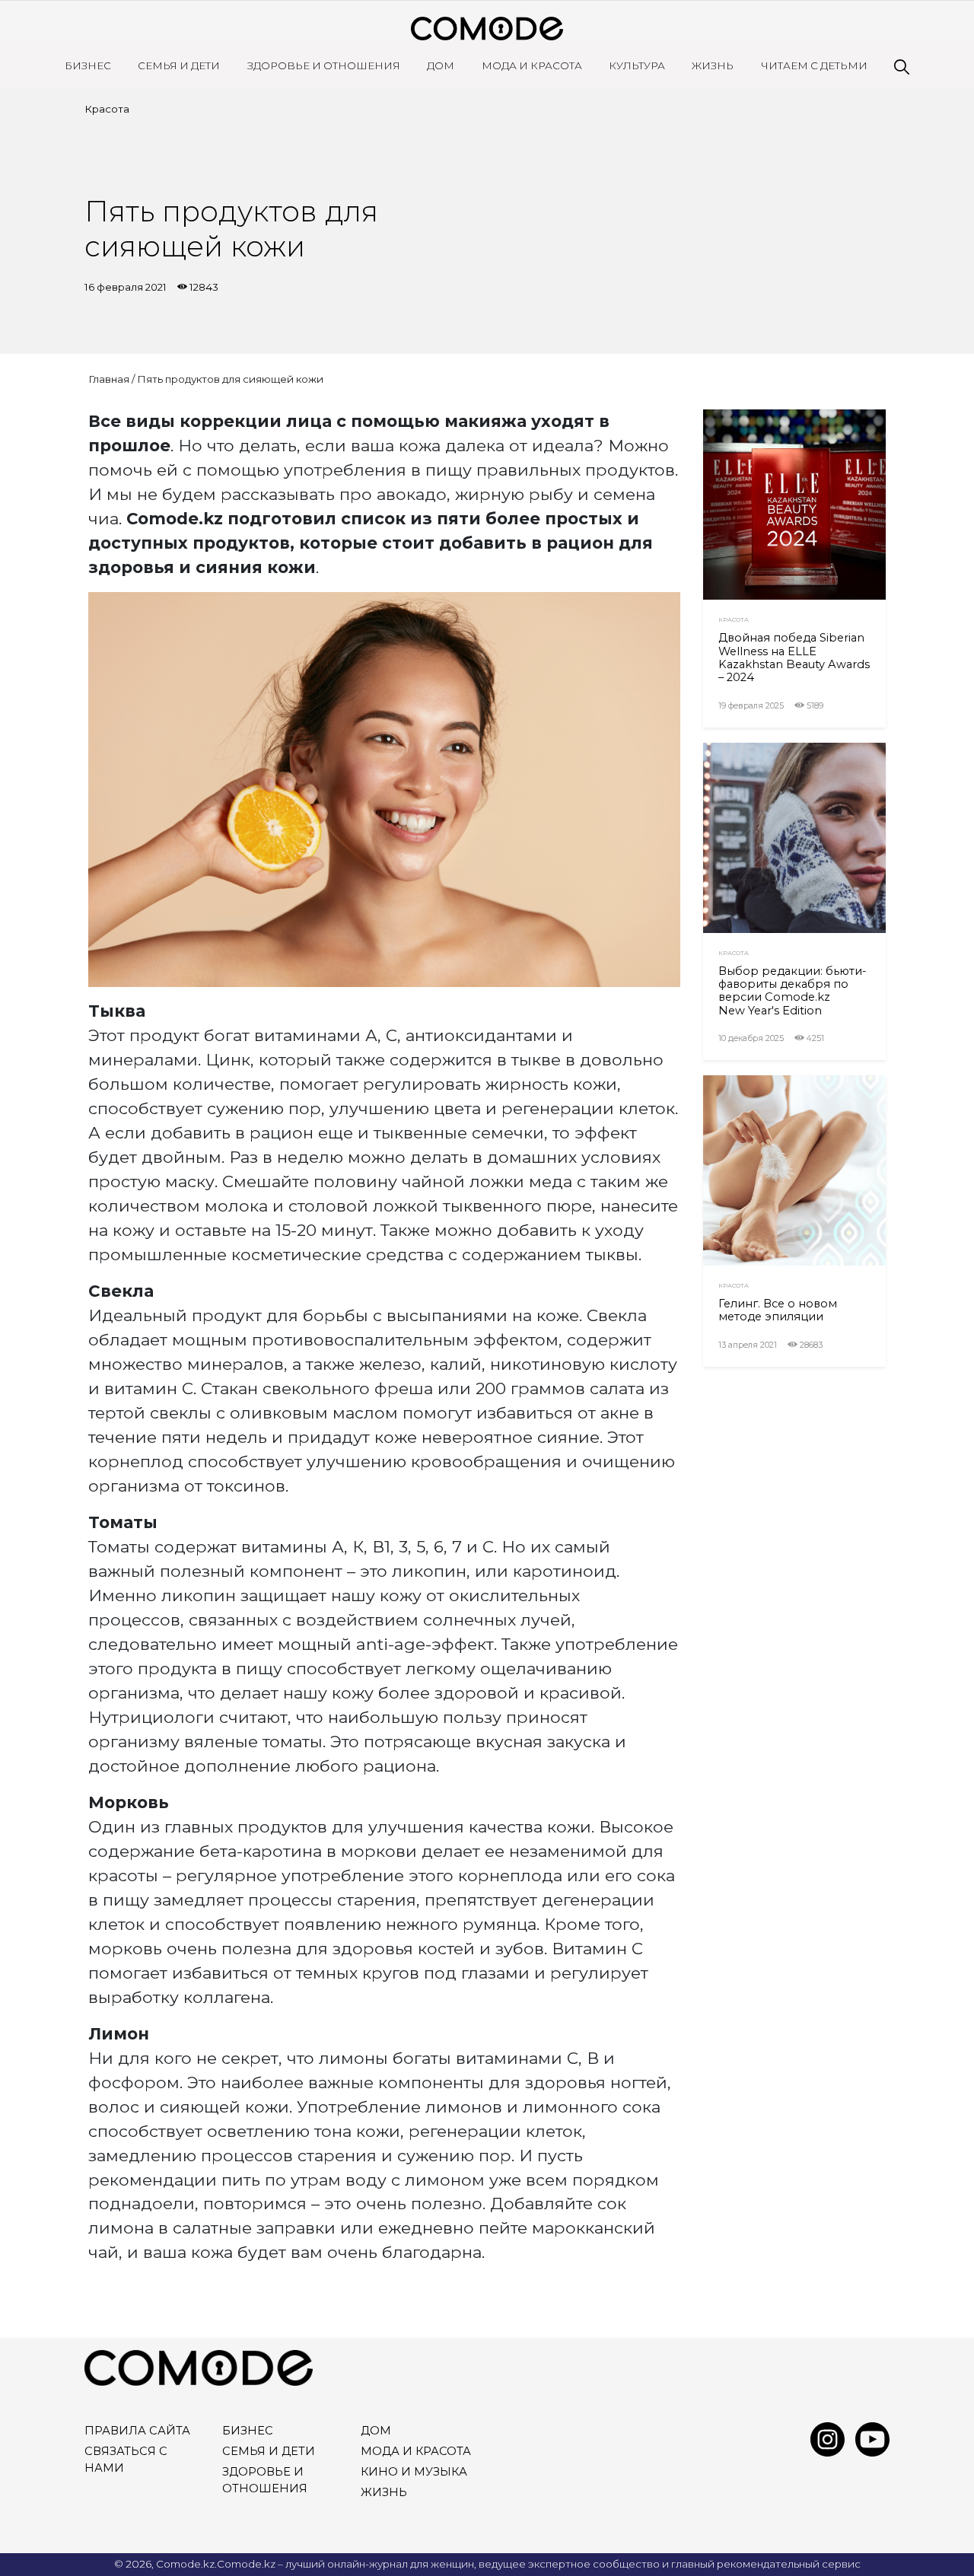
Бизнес (88, 65)
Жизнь (713, 65)
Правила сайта (137, 2431)
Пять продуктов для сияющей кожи (230, 379)
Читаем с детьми (814, 65)
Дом (441, 65)
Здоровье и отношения (324, 65)
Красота (107, 109)
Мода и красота (532, 65)
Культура (637, 65)
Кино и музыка (414, 2472)
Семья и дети (179, 65)
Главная (109, 379)
